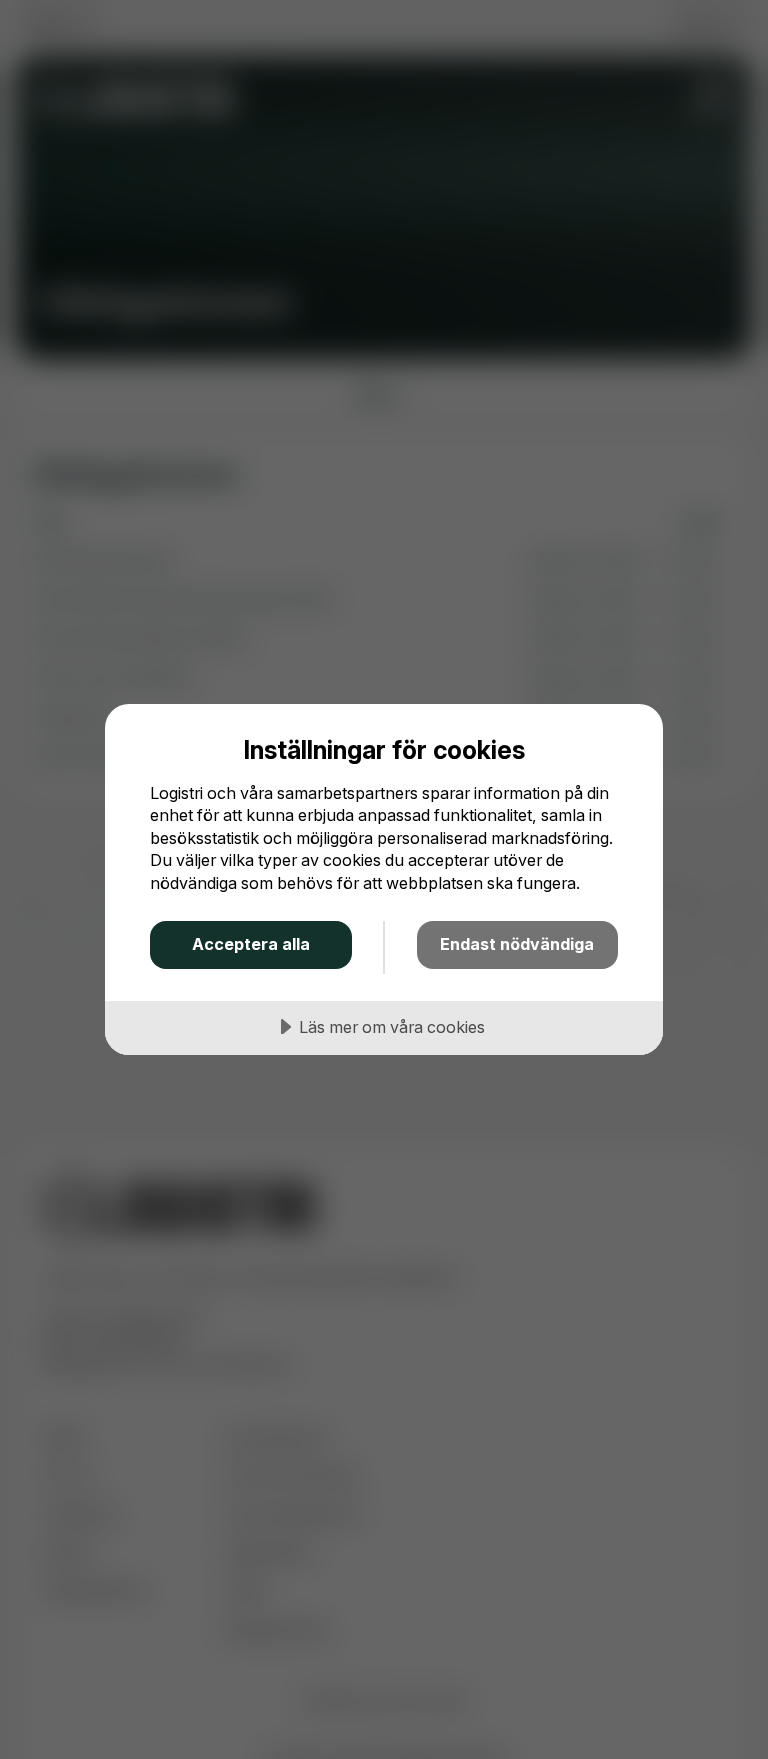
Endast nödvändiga (517, 944)
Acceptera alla (251, 944)
